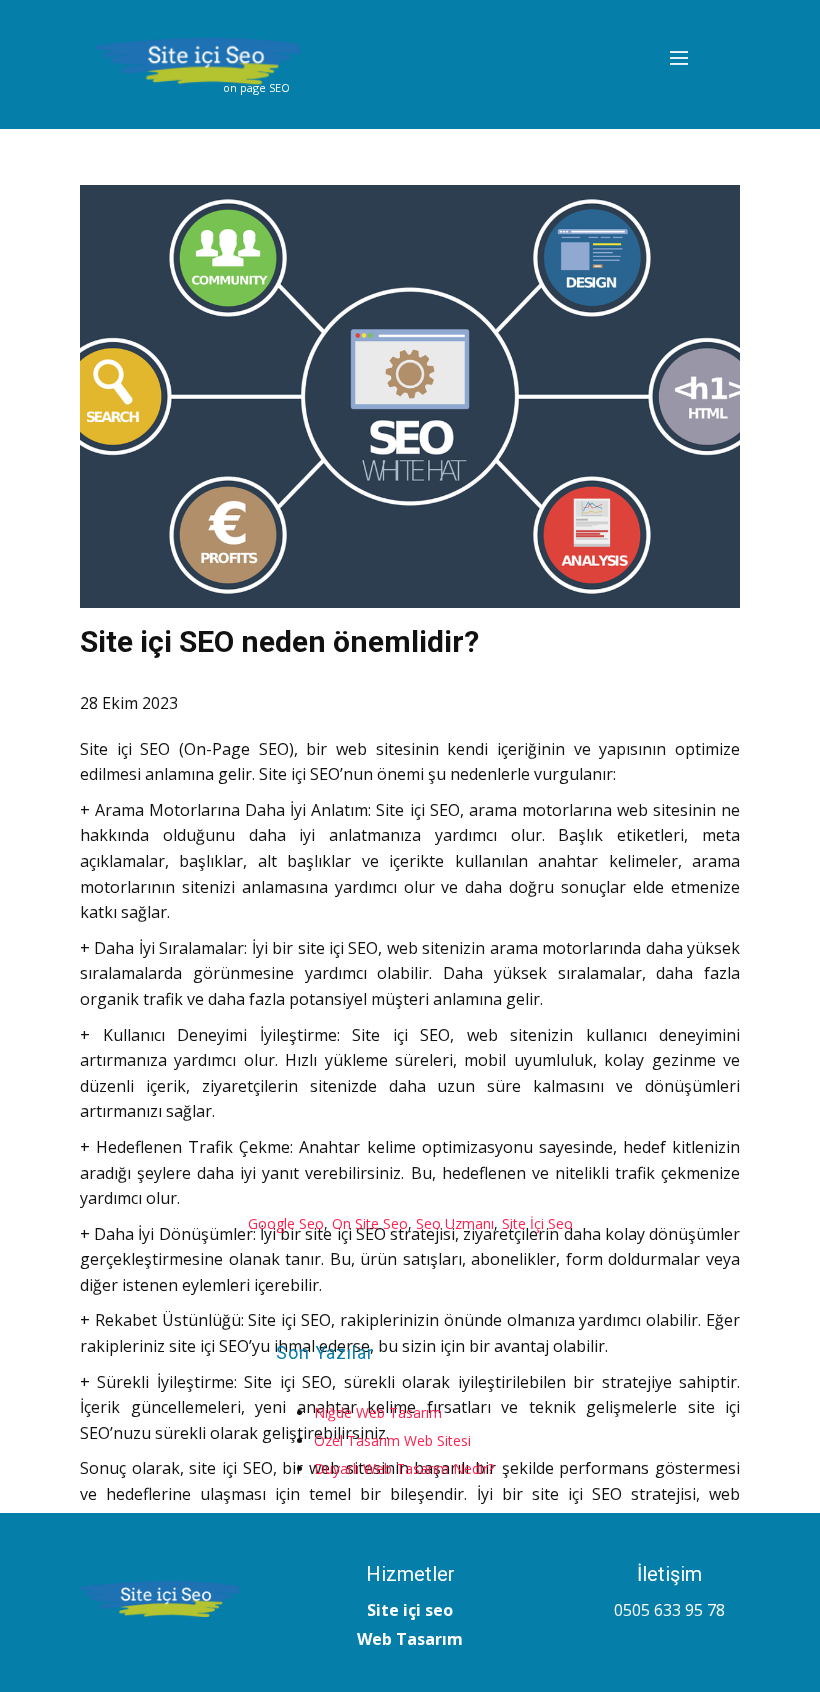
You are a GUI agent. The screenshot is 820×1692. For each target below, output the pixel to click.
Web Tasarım (410, 1639)
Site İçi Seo (537, 1223)
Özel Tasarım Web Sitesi (392, 1440)
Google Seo (286, 1223)
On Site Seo (370, 1223)
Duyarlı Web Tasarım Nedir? (404, 1468)
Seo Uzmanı (455, 1223)
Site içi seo (410, 1610)
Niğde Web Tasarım (378, 1412)
